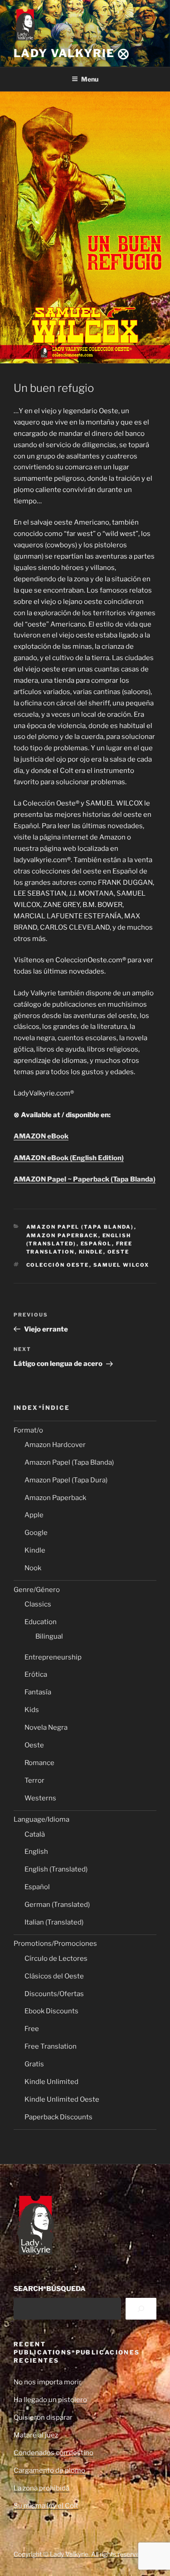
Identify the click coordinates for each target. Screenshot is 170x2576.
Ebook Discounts (51, 2011)
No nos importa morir (48, 2382)
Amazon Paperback (62, 1235)
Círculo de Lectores (56, 1959)
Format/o (28, 1430)
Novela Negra (46, 1727)
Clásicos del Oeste (54, 1976)
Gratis (34, 2064)
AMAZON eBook (41, 1136)
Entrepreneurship (53, 1657)
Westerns (40, 1798)
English (36, 1852)
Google (36, 1533)
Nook (33, 1568)
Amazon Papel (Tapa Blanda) (80, 1227)
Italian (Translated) (54, 1922)
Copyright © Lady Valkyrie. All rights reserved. (79, 2554)
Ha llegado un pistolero (50, 2400)
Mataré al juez (36, 2435)
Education (41, 1622)
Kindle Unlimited (51, 2082)
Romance (39, 1763)
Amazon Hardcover (55, 1445)
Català (35, 1834)
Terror (34, 1780)
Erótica (36, 1674)
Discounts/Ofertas (54, 1994)
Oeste (119, 1252)
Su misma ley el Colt (46, 2506)
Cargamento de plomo (49, 2470)
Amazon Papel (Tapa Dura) (66, 1480)
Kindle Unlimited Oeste (62, 2099)
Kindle (91, 1252)
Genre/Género (37, 1590)
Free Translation (51, 2046)
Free (32, 2029)
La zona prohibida (41, 2488)
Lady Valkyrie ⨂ (72, 53)
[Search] (141, 2309)
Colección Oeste (58, 1265)
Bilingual (49, 1636)
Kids (32, 1710)
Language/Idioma (41, 1819)
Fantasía (38, 1692)
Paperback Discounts (58, 2117)
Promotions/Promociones (55, 1944)
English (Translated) (56, 1869)
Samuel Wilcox (121, 1265)
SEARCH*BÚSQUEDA (50, 2289)
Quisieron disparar (43, 2417)
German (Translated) (57, 1905)
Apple (34, 1515)
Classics (38, 1604)
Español (96, 1244)
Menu (90, 79)
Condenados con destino (53, 2453)
